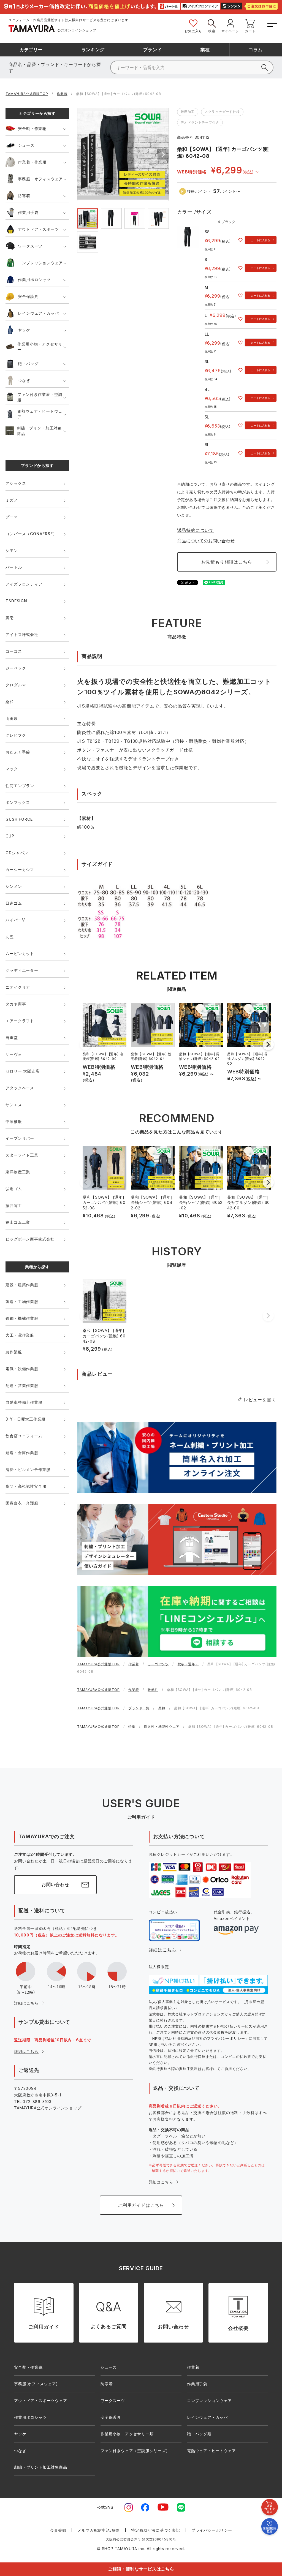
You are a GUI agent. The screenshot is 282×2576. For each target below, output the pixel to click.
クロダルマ (16, 685)
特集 (132, 1727)
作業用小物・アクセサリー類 (127, 2434)
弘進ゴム (14, 1189)
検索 (212, 31)
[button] (268, 1044)
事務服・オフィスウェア (40, 179)
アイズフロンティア (24, 584)
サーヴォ (14, 1054)
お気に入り (193, 31)
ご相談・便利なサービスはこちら (141, 2569)
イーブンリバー (20, 1138)
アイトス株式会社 (22, 634)
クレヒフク (16, 735)
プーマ (12, 517)
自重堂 (12, 1037)
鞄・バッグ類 (199, 2434)
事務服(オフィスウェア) (36, 2384)
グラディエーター (22, 970)
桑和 (10, 702)
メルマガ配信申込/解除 (99, 2530)
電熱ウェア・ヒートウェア (40, 414)
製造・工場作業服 (22, 1301)
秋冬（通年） (188, 1664)
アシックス (16, 483)
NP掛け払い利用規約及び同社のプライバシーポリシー (199, 2038)
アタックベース (20, 1088)
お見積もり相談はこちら (227, 562)
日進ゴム (14, 903)
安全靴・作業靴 (32, 128)
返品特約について (196, 530)
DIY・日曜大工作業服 (25, 1419)
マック (12, 769)
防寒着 (24, 196)
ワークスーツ (30, 246)
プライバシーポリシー (212, 2530)
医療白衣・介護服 (22, 1503)
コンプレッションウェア (40, 263)
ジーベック (16, 668)
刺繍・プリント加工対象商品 (39, 431)
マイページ (230, 31)
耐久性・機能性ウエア (162, 1727)
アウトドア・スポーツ (38, 229)
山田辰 (12, 718)
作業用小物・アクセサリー (40, 347)
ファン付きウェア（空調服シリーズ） (135, 2451)
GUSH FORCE (19, 819)
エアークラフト (20, 1021)
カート (250, 31)
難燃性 (153, 1690)
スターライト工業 (22, 1155)
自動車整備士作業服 (24, 1402)
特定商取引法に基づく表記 (156, 2530)
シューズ (26, 145)
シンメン (14, 886)
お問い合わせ (55, 1884)
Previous (83, 155)
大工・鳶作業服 (20, 1335)
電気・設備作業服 (22, 1369)
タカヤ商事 (16, 1004)
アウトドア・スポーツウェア (40, 2400)
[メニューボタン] (272, 23)
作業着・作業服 (32, 162)
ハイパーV (15, 920)
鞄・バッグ (28, 364)
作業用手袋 (28, 212)
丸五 (10, 937)
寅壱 (10, 618)
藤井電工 (14, 1205)
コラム (256, 50)
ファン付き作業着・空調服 (40, 397)
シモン (12, 550)
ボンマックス (18, 802)
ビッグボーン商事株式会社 (30, 1239)
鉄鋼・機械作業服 (22, 1318)
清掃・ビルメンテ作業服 (28, 1469)
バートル (14, 567)
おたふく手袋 (18, 752)
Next (163, 155)
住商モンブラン (20, 786)
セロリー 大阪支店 (22, 1071)
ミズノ (12, 500)
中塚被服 (14, 1121)
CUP (10, 836)
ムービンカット (20, 954)
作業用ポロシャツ (34, 280)
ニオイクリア (18, 987)
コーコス (14, 651)
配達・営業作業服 (22, 1385)
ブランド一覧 (139, 1708)
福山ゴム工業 (18, 1222)
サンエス (14, 1105)
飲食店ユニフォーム (24, 1436)
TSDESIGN (16, 601)
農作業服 (14, 1352)
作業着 (62, 94)
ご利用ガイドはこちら (141, 2205)
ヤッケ (24, 330)
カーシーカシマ (20, 870)
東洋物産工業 (18, 1172)
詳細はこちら (26, 2003)
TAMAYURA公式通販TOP (27, 94)
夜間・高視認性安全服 (26, 1486)
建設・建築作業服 (22, 1285)
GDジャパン (17, 853)
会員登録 (58, 2530)
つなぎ (24, 380)
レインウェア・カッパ (38, 313)
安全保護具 (28, 296)
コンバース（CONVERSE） (31, 534)
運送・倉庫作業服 (22, 1453)
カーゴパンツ (158, 1664)
